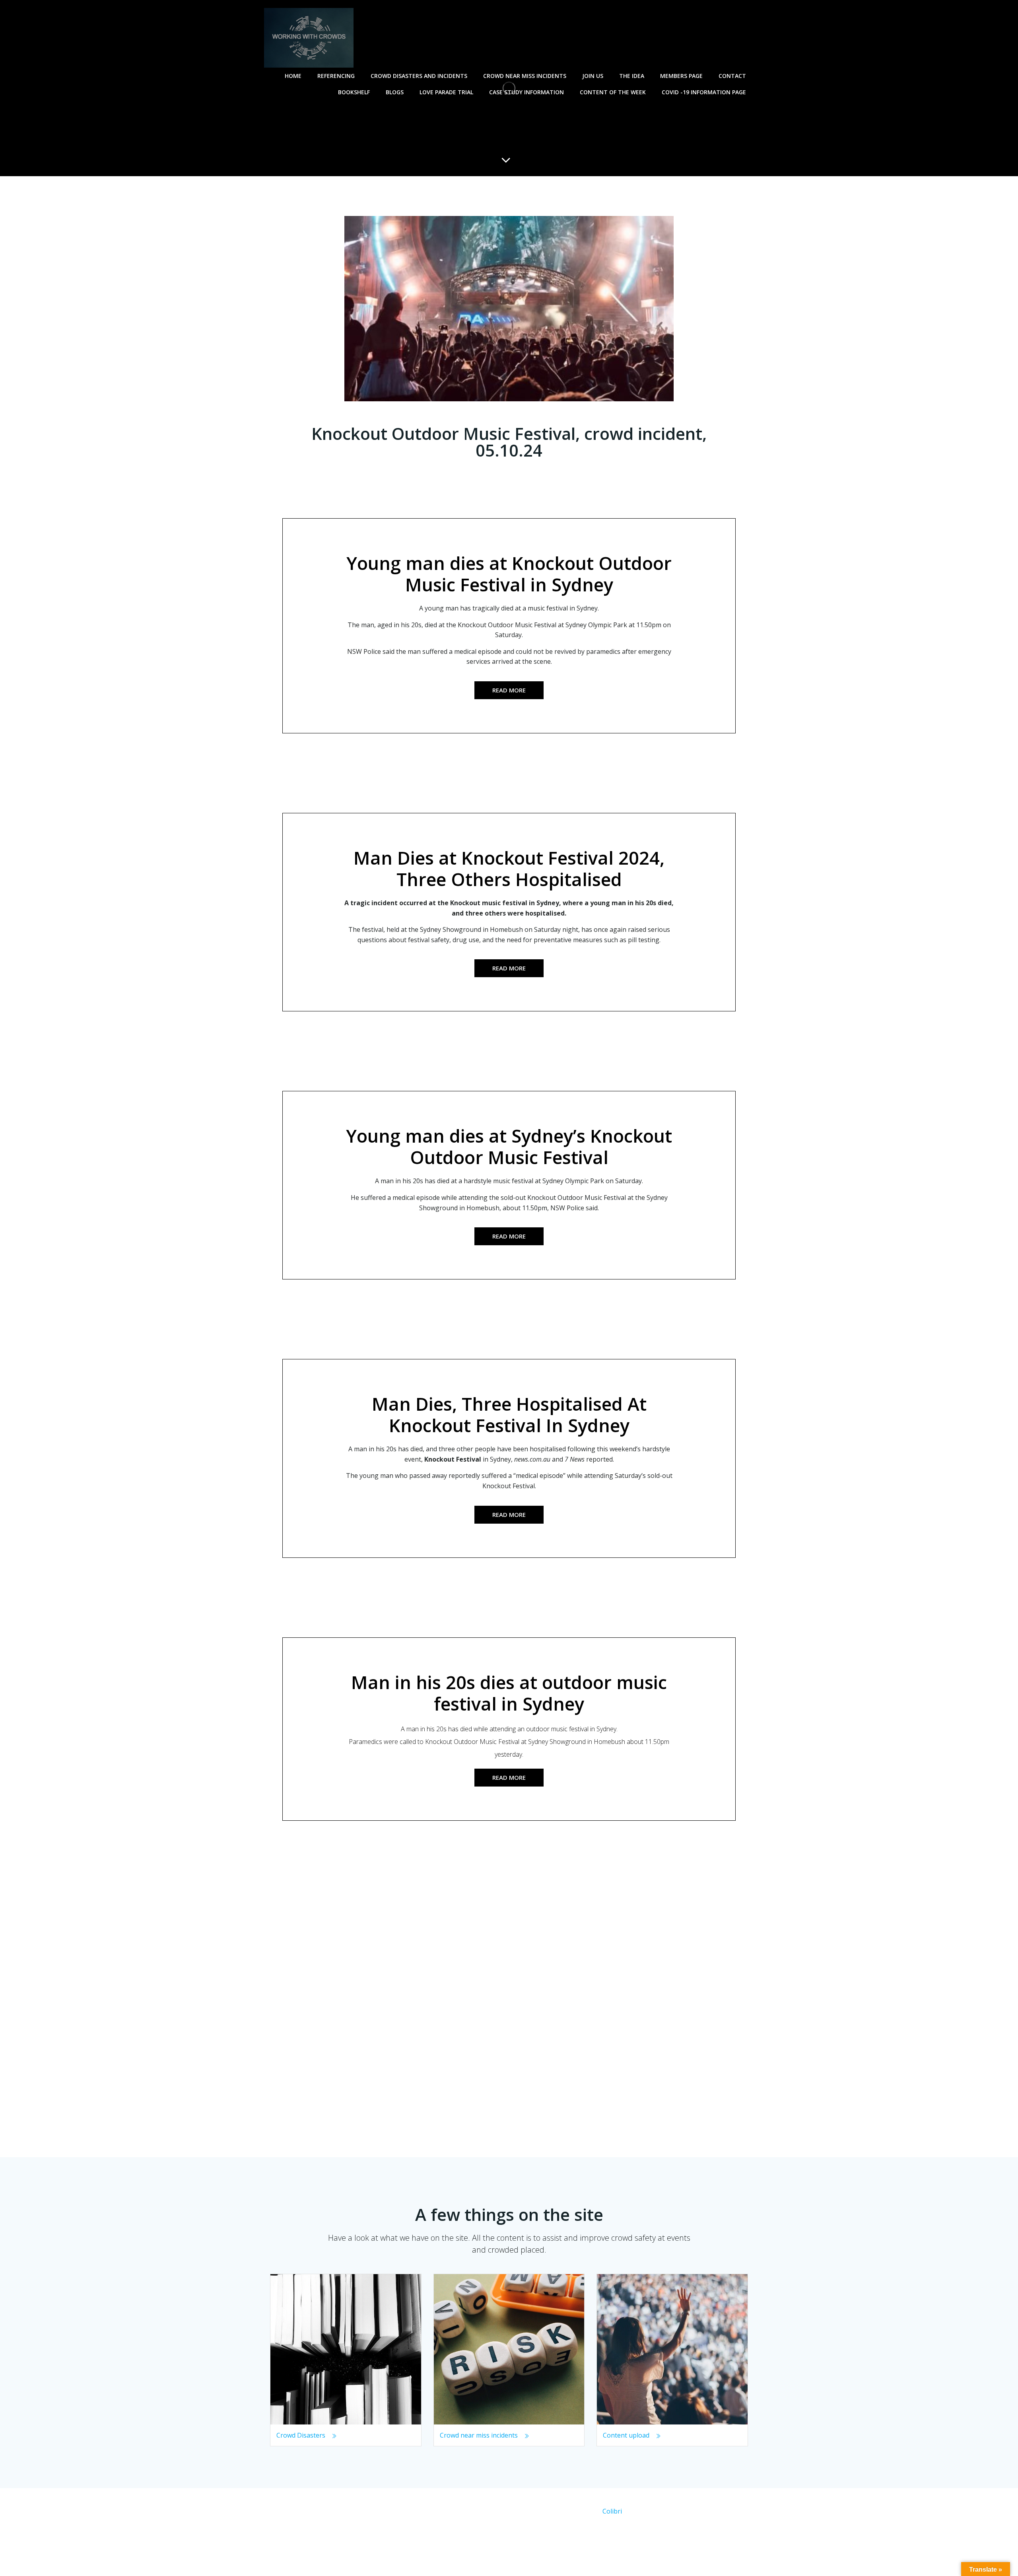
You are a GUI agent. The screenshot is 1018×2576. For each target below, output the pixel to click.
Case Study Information (526, 92)
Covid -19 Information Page (704, 92)
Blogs (395, 92)
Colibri (612, 2511)
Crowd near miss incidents (525, 76)
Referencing (336, 76)
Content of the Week (613, 92)
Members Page (681, 76)
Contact (732, 76)
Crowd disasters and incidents (419, 76)
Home (293, 76)
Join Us (593, 76)
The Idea (632, 76)
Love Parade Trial (446, 92)
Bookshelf (354, 92)
